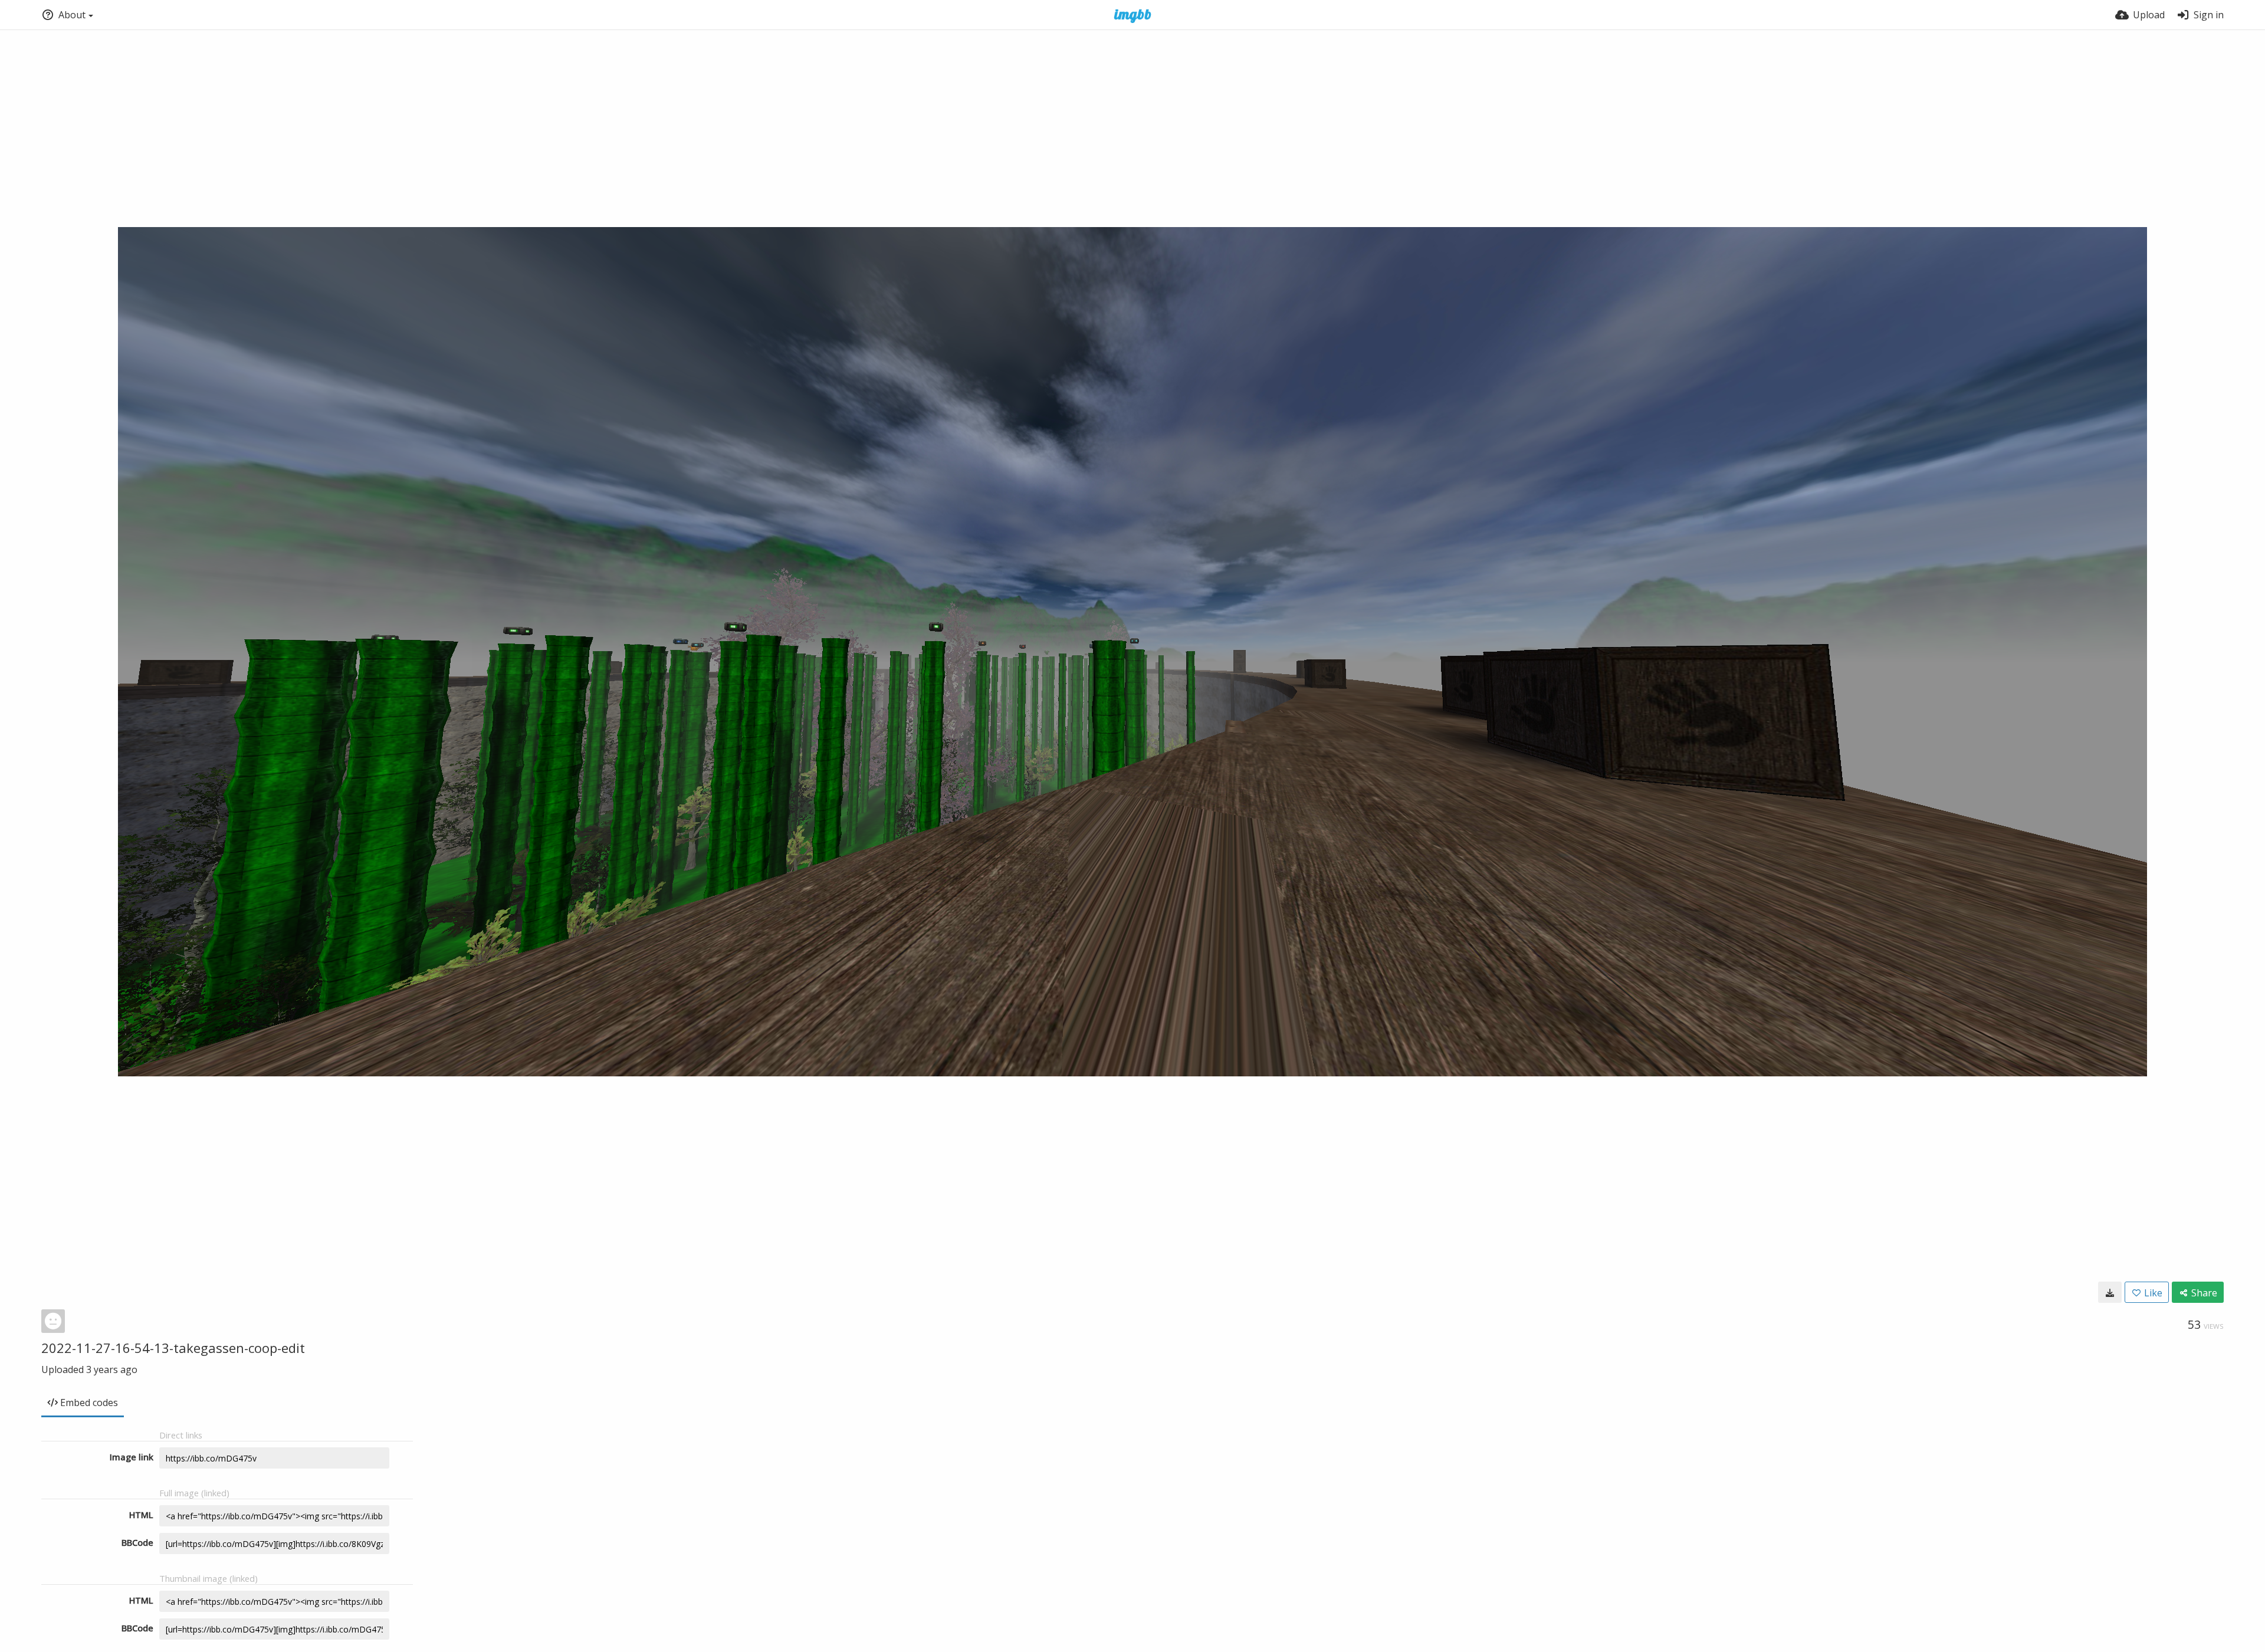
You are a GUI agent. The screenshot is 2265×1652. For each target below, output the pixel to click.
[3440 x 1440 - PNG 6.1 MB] (2110, 1292)
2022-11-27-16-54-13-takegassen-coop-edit (173, 1348)
